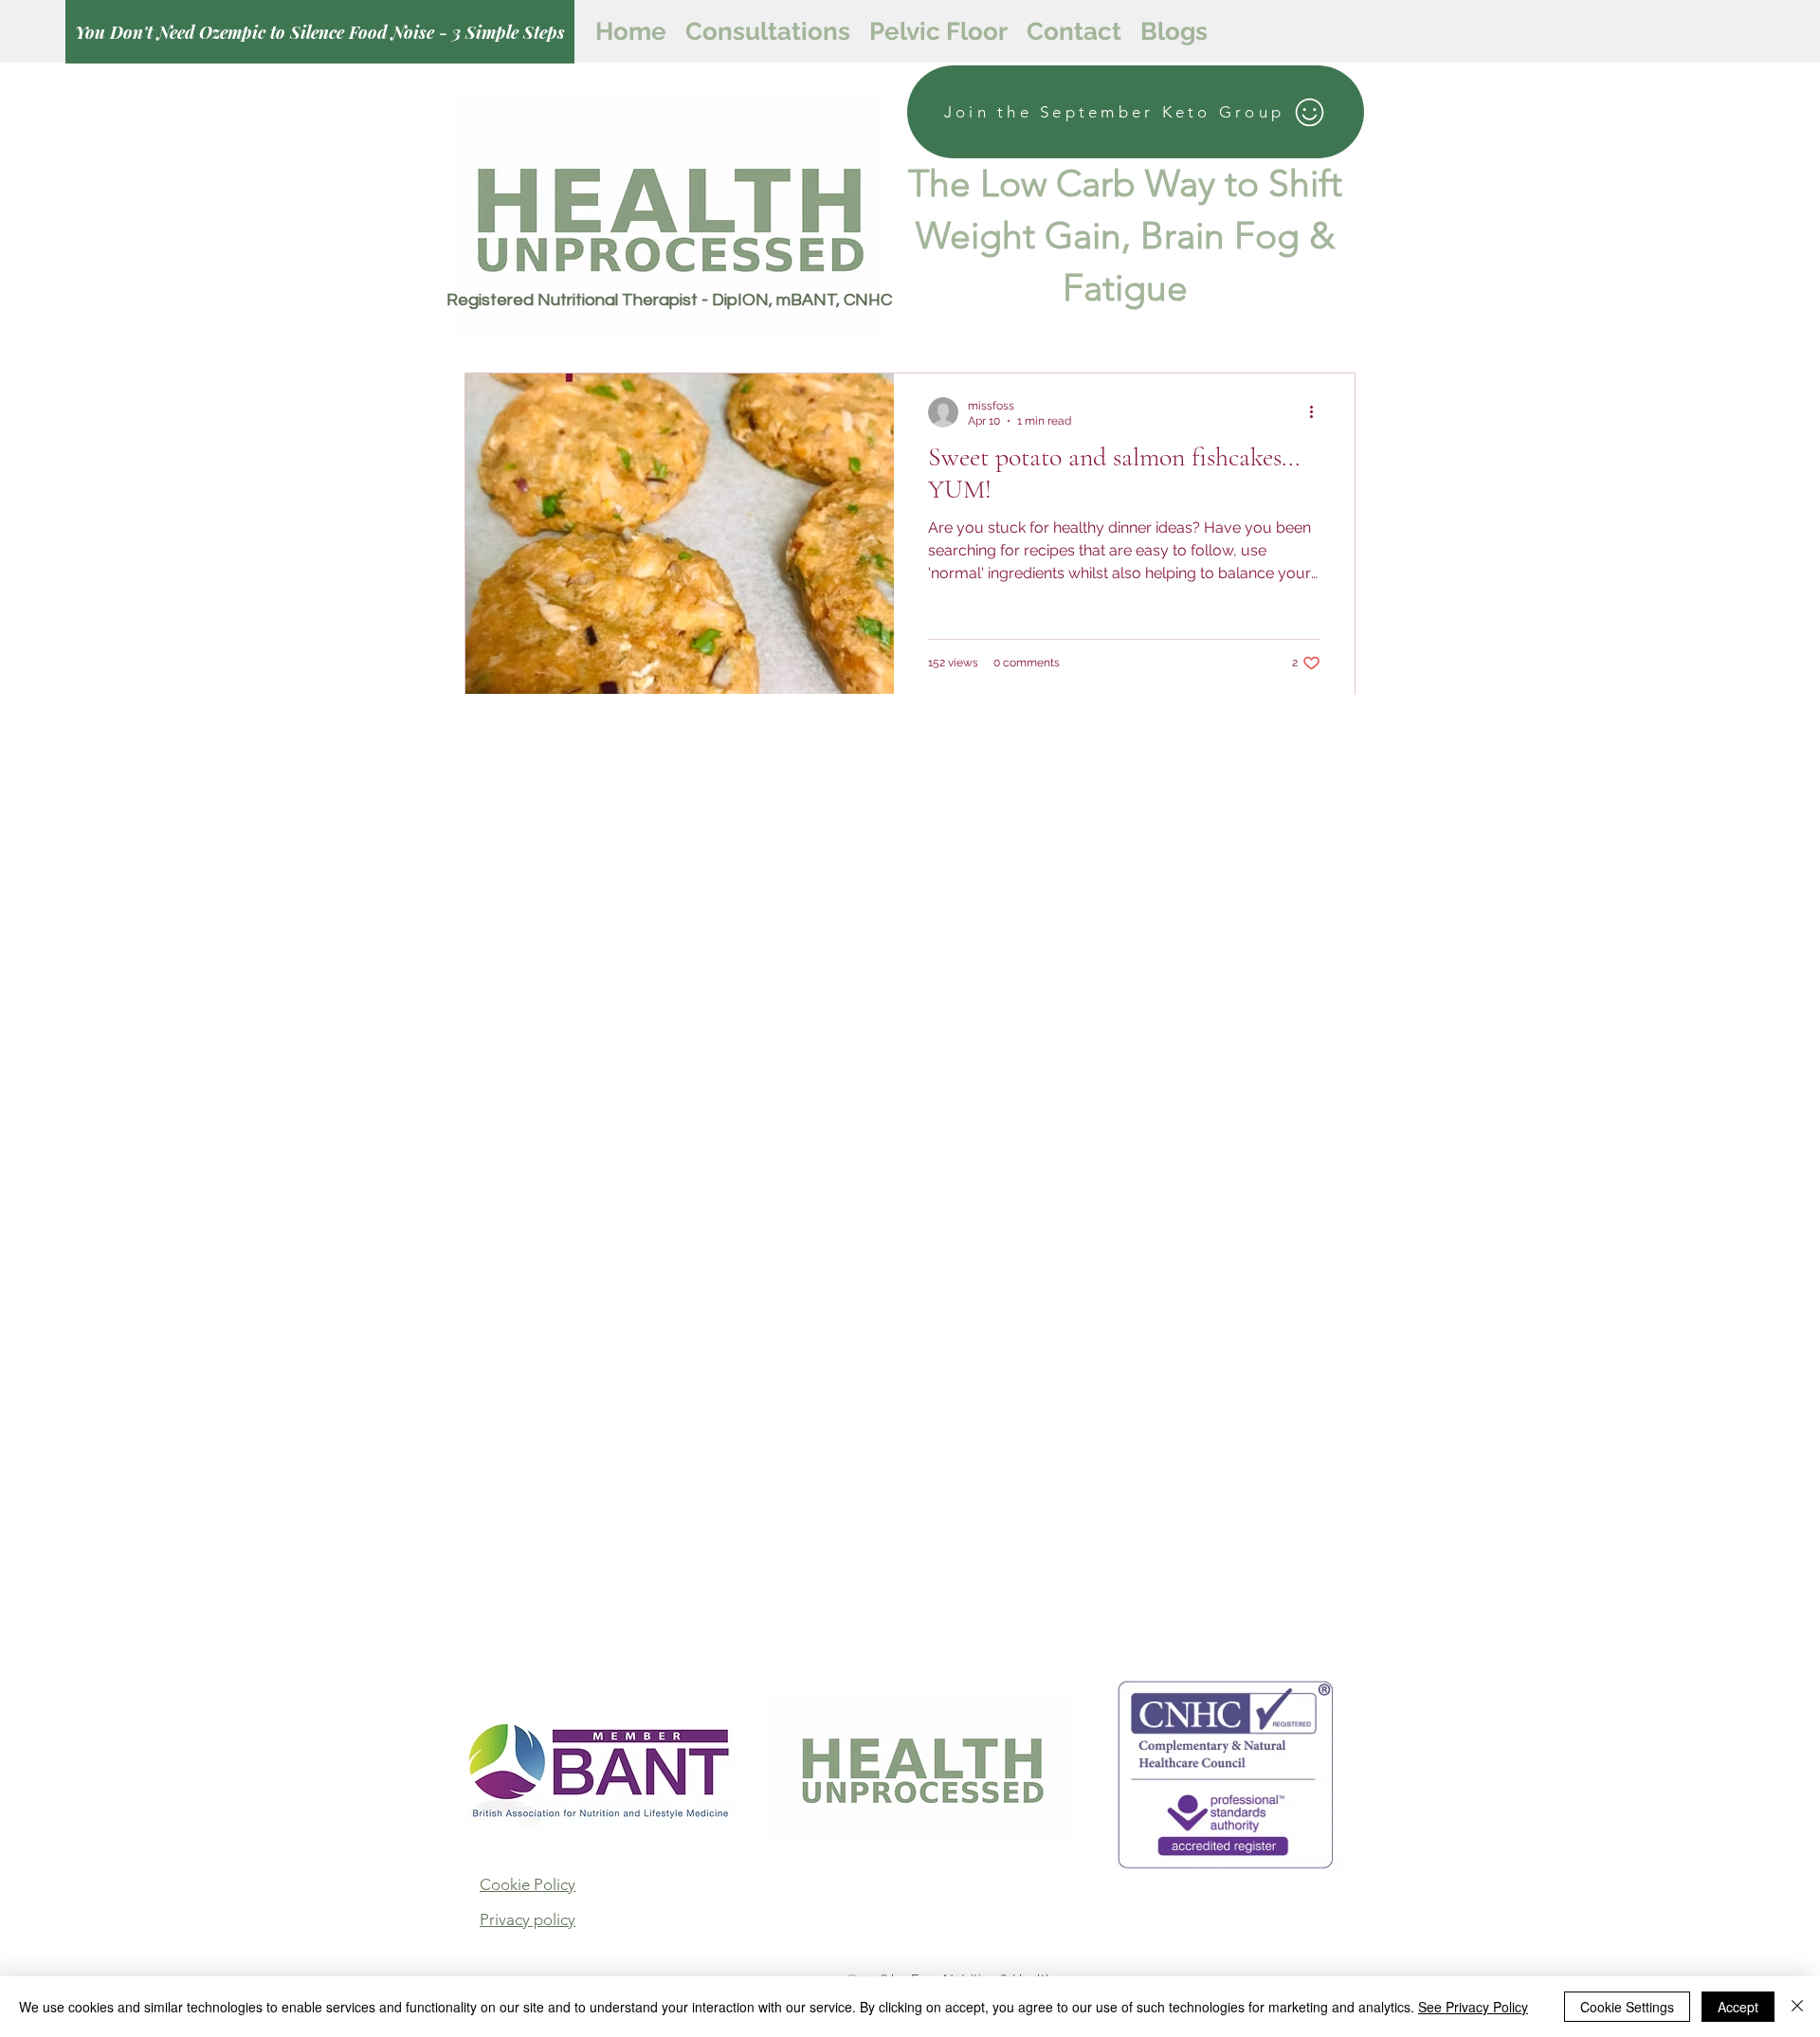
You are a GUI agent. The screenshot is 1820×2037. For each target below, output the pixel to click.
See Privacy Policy (1473, 2007)
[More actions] (1318, 412)
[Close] (1797, 2007)
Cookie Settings (1627, 2007)
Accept (1738, 2007)
